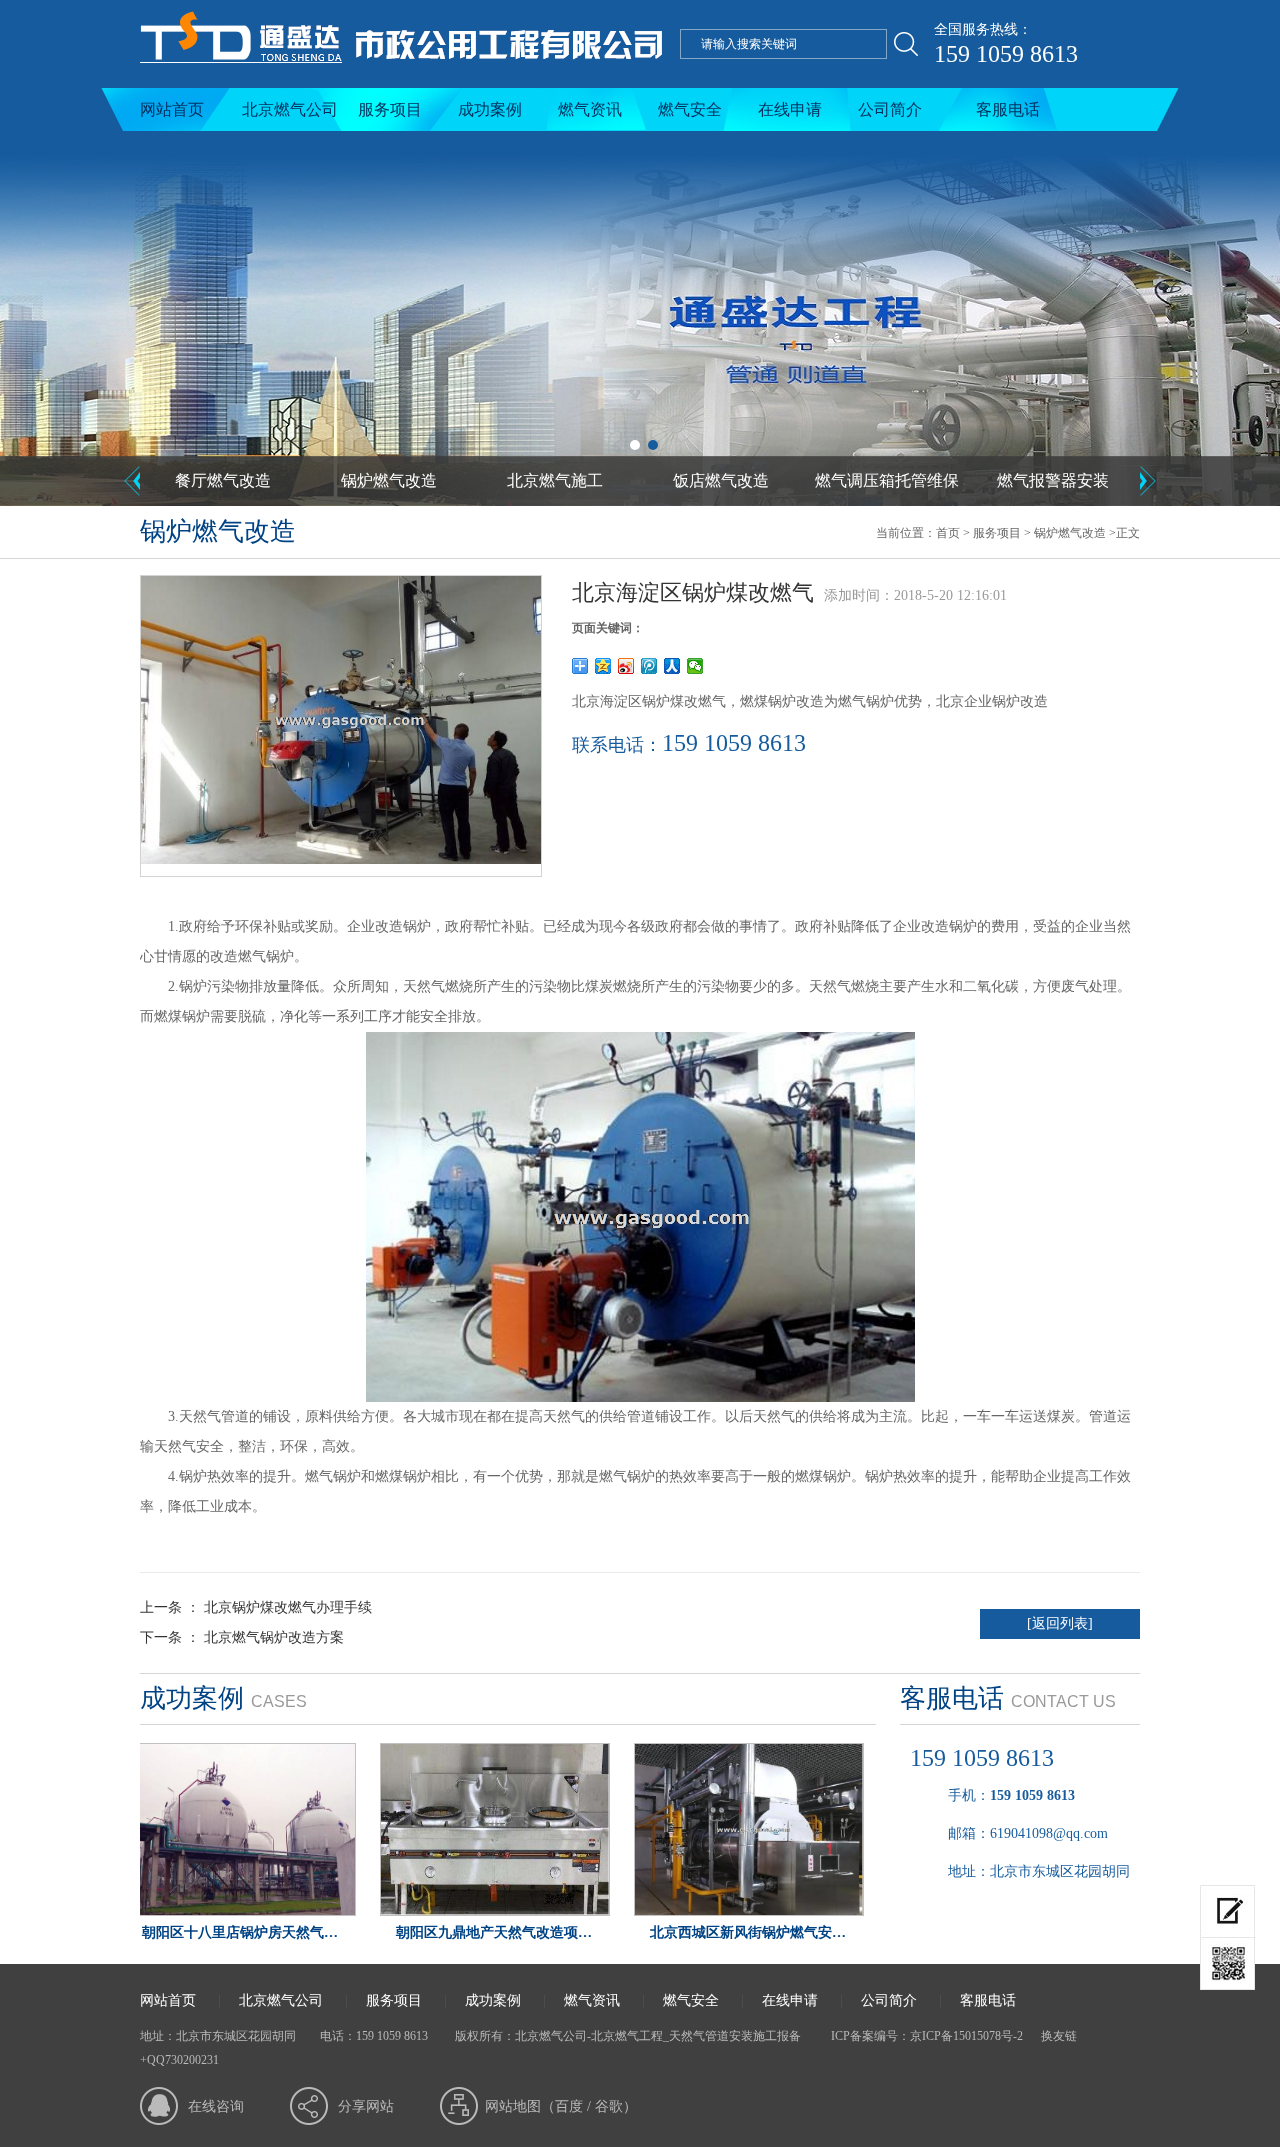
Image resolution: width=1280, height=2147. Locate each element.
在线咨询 (216, 2106)
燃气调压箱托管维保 (887, 480)
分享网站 (366, 2106)
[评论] (1227, 1911)
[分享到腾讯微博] (649, 666)
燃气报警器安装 (1053, 480)
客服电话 (1008, 109)
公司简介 (890, 109)
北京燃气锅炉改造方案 (274, 1637)
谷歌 (609, 2106)
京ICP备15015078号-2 (966, 2036)
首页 (948, 533)
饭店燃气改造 (721, 480)
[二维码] (1227, 1964)
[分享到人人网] (672, 666)
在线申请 (790, 109)
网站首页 (172, 109)
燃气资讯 (590, 109)
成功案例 (490, 109)
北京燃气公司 (290, 109)
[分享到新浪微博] (626, 666)
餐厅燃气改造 (223, 480)
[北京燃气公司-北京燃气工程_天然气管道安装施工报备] (410, 83)
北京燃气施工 (555, 480)
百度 (569, 2106)
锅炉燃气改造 (389, 480)
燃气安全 (690, 109)
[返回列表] (1060, 1623)
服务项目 (390, 109)
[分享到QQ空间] (603, 666)
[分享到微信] (695, 666)
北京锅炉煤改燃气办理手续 (288, 1607)
